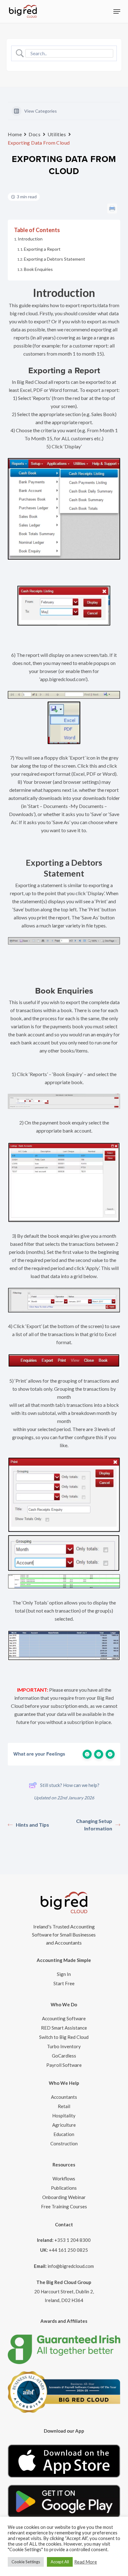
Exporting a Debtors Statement (55, 259)
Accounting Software (64, 2018)
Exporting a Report (42, 249)
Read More (86, 2562)
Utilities (57, 134)
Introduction (30, 239)
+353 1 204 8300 (73, 2240)
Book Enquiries (38, 269)
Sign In (64, 1974)
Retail (64, 2106)
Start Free (64, 1983)
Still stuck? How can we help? (70, 1785)
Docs (34, 134)
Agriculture (64, 2125)
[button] (117, 11)
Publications (64, 2188)
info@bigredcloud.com (71, 2266)
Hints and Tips (32, 1825)
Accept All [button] (60, 2562)
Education (64, 2134)
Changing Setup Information (94, 1825)
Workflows (64, 2179)
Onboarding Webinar (64, 2197)
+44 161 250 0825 (68, 2250)
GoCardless (64, 2056)
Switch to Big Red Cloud (64, 2037)
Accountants (64, 2097)
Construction (64, 2143)
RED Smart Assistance (64, 2028)
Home (15, 134)
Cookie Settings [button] (26, 2562)
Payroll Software (64, 2065)
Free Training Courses (64, 2206)
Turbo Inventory (64, 2046)
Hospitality (64, 2116)
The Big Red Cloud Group (64, 2282)
